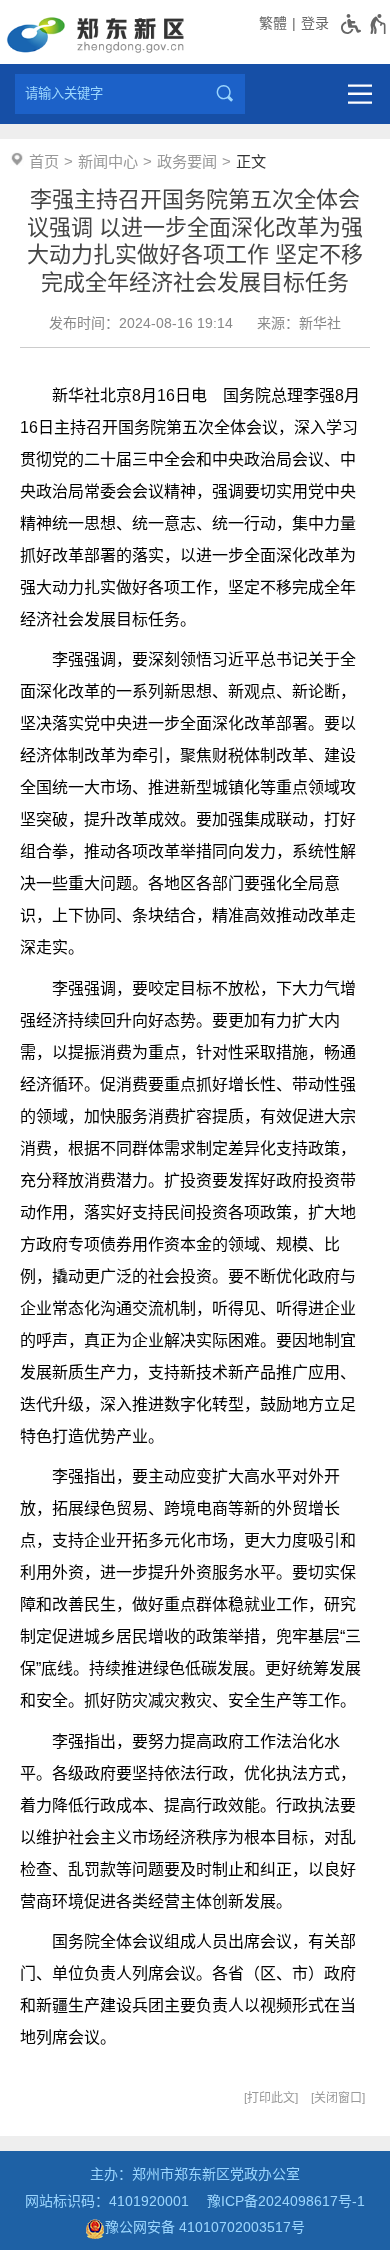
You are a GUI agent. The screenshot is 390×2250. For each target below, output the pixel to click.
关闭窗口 (338, 2098)
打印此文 (271, 2098)
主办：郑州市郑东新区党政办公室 (195, 2174)
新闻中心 (108, 161)
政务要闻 (187, 161)
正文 (251, 161)
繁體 (273, 23)
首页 (44, 161)
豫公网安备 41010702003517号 (205, 2227)
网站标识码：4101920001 (107, 2201)
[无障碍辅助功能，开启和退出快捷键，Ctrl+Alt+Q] (364, 24)
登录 (315, 23)
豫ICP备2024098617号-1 (286, 2201)
